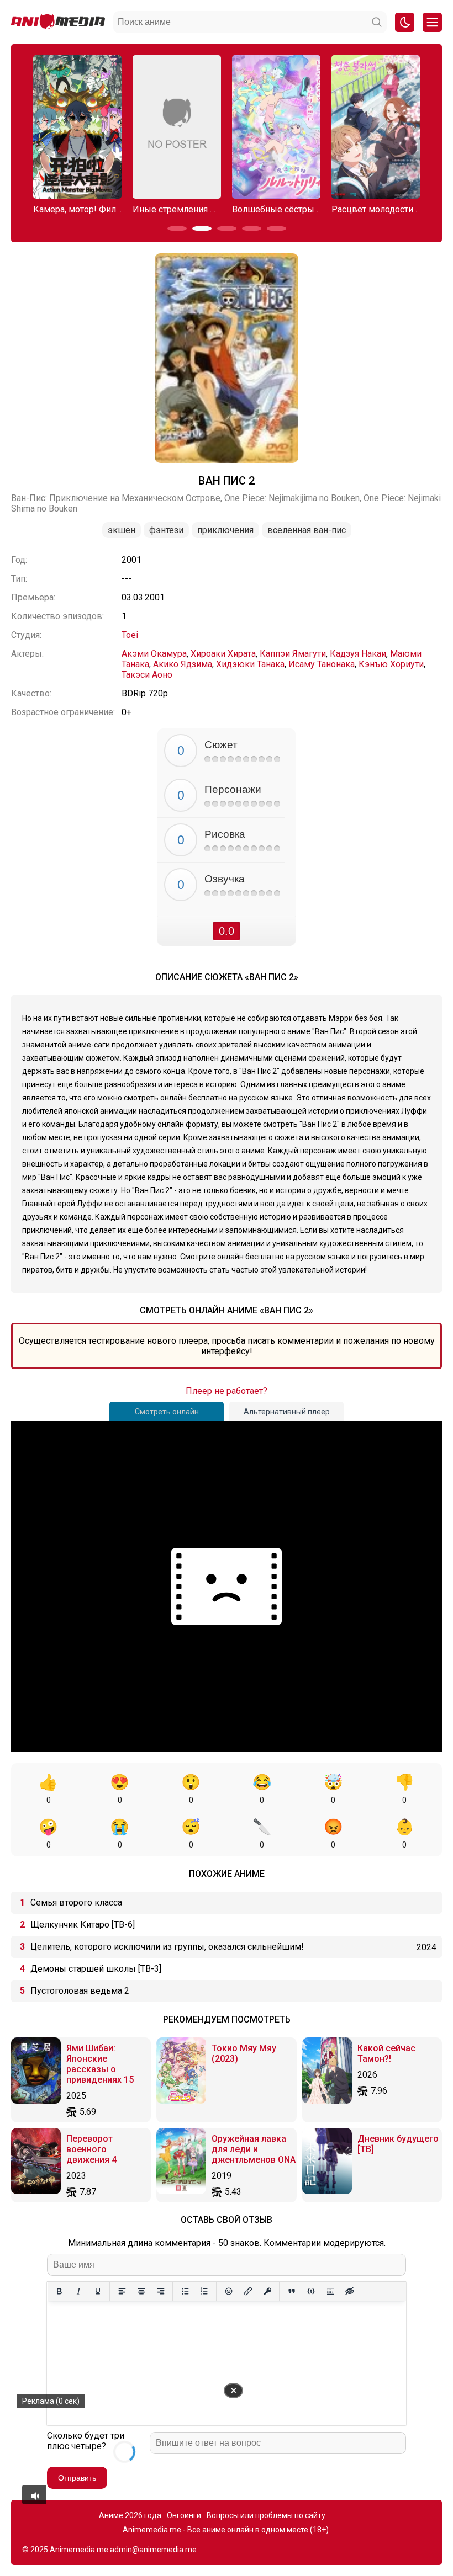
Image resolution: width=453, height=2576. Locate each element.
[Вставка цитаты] (291, 2291)
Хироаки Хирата (223, 654)
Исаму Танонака (322, 664)
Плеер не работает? (227, 1391)
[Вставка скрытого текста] (349, 2291)
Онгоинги (184, 2515)
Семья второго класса (76, 1902)
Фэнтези (166, 530)
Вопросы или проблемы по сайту (266, 2515)
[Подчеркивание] (98, 2291)
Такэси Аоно (147, 675)
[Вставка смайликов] (228, 2291)
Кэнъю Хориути (391, 664)
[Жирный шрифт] (59, 2291)
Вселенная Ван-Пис (307, 530)
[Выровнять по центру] (141, 2291)
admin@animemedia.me (153, 2550)
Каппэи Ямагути (293, 654)
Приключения (225, 530)
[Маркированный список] (185, 2291)
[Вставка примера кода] (311, 2291)
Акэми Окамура (154, 654)
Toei (130, 635)
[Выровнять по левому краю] (122, 2291)
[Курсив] (78, 2291)
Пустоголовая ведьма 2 (80, 1991)
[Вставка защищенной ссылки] (267, 2291)
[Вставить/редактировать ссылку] (248, 2291)
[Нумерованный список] (204, 2291)
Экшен (122, 530)
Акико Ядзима (183, 664)
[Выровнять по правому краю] (160, 2291)
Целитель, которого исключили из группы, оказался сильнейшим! (167, 1947)
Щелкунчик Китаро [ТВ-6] (83, 1925)
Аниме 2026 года (130, 2515)
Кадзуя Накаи (358, 654)
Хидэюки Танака (250, 664)
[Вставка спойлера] (330, 2291)
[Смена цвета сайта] (405, 22)
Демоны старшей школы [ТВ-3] (96, 1969)
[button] (177, 228)
